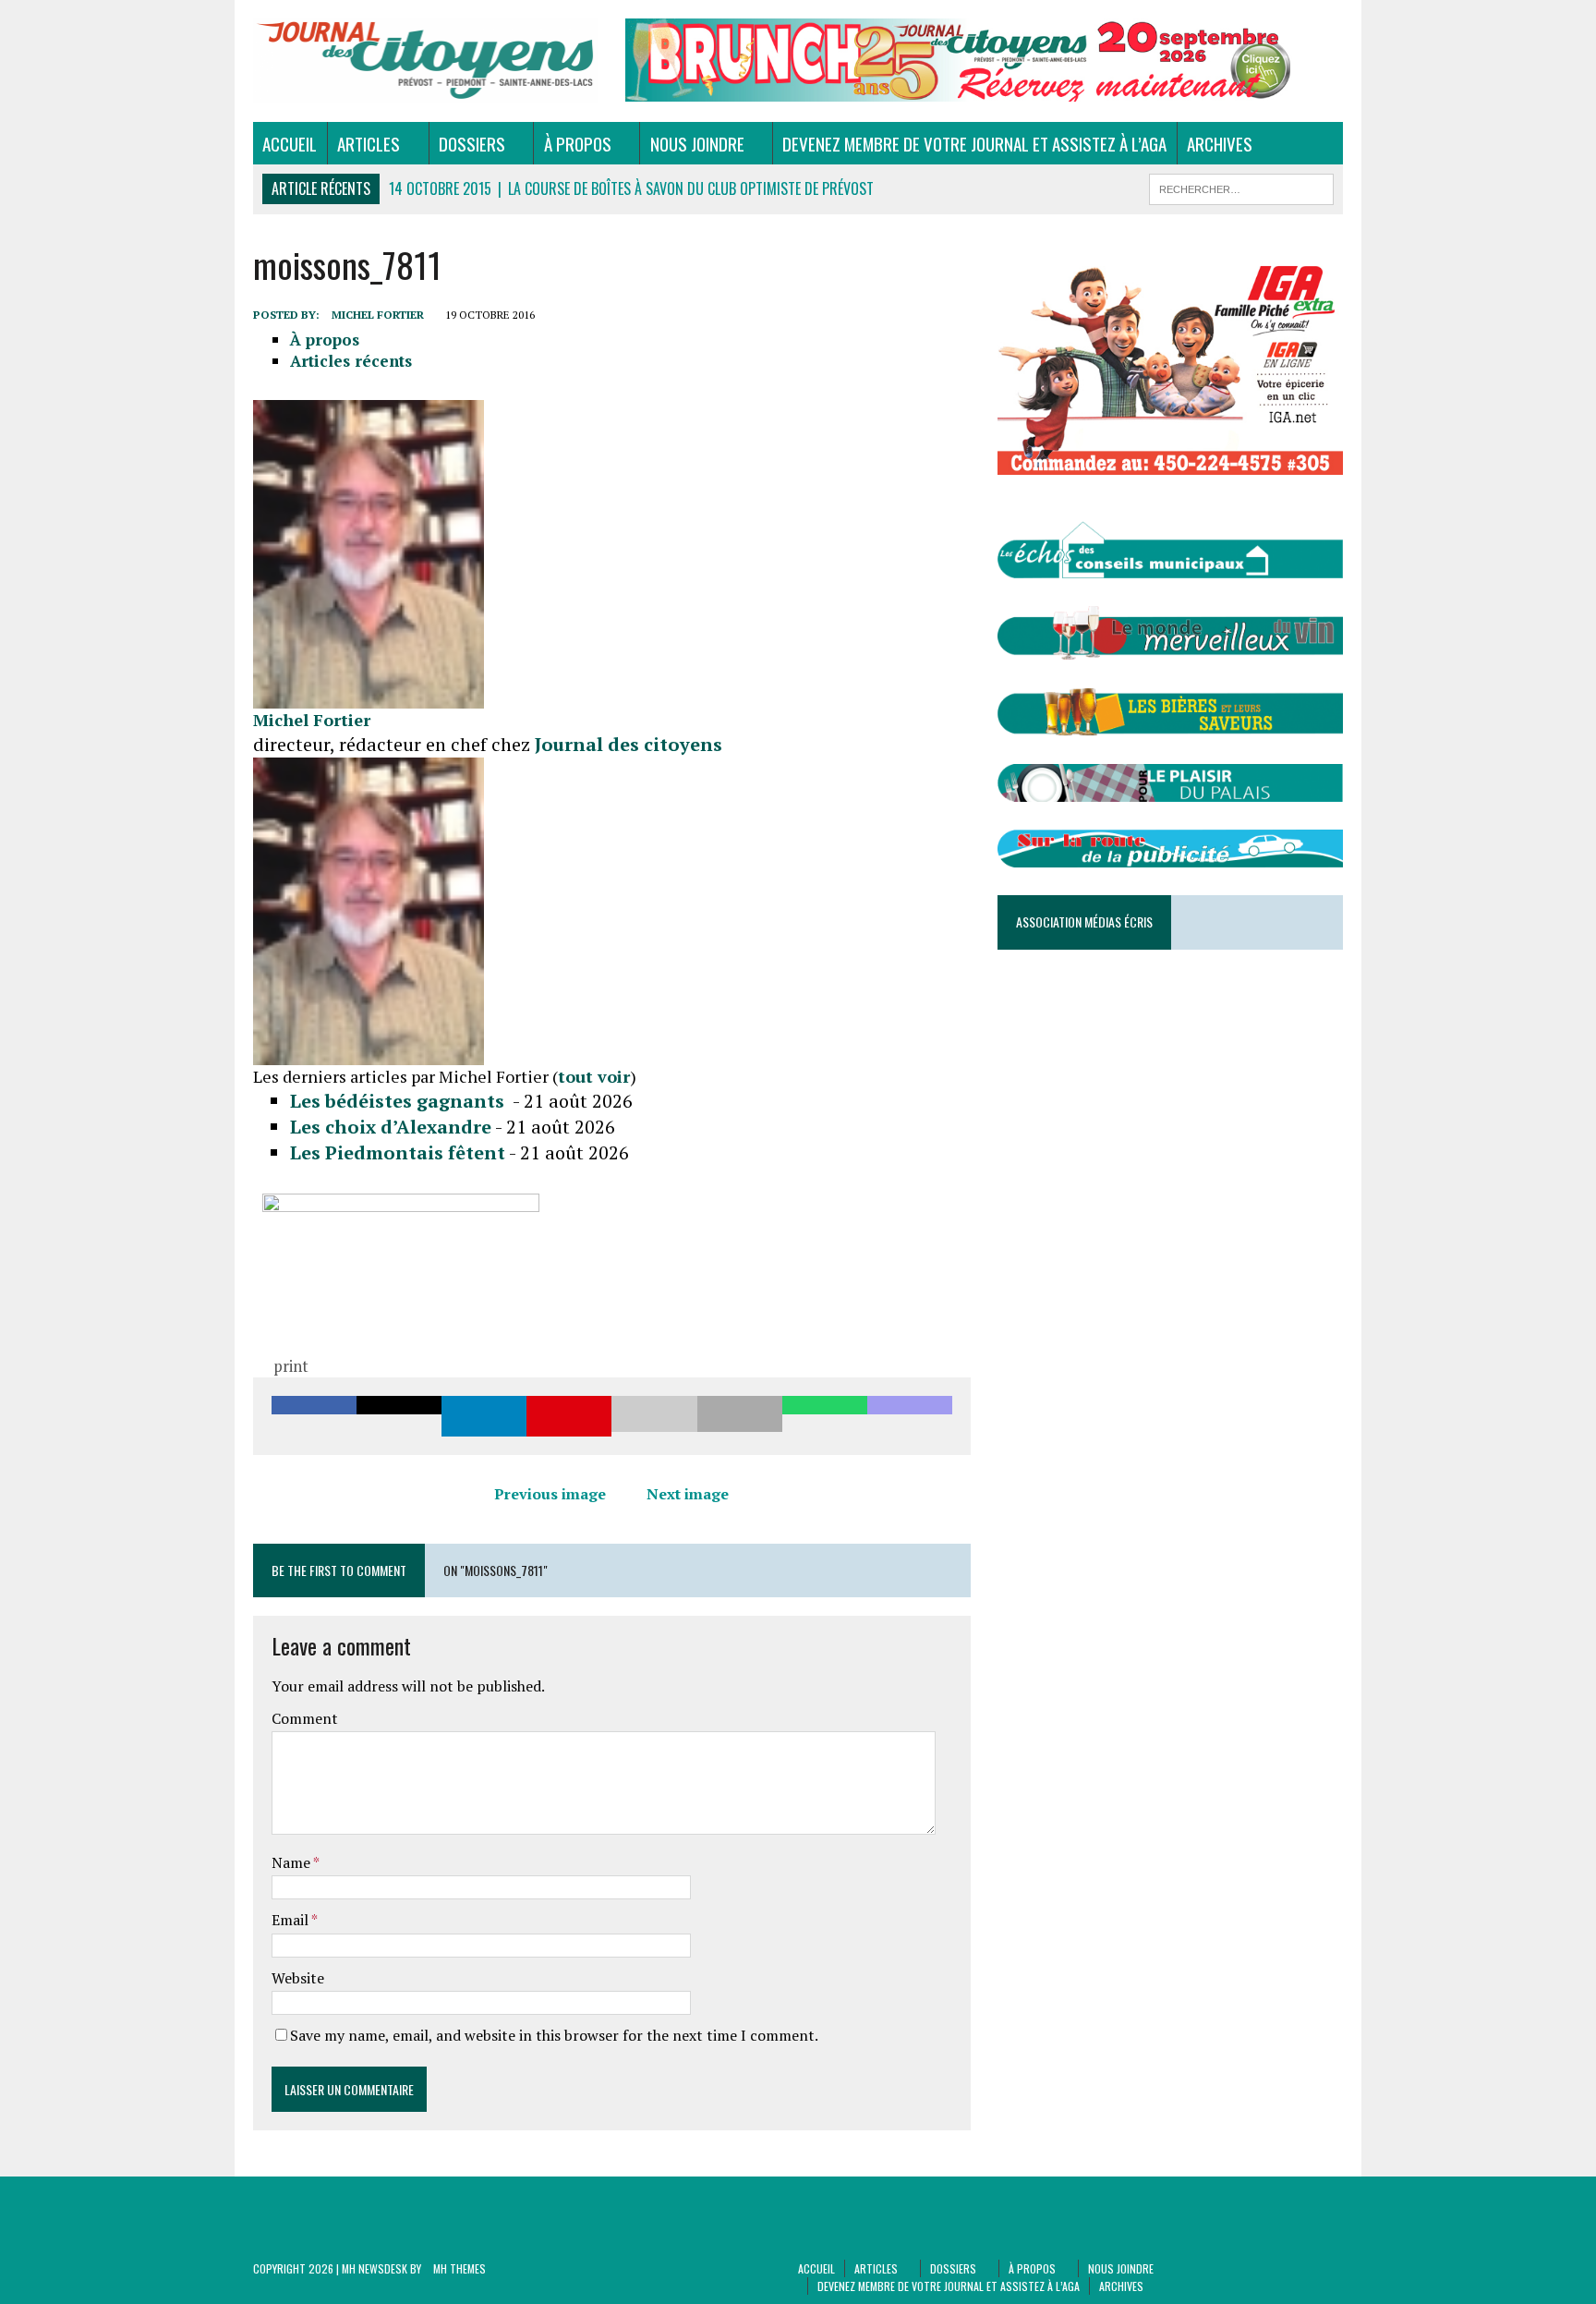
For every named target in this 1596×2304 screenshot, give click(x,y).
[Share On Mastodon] (910, 1416)
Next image (688, 1494)
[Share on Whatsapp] (825, 1416)
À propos (578, 143)
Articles (369, 143)
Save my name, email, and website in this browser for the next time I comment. (554, 2035)
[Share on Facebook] (314, 1416)
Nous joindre (697, 143)
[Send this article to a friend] (654, 1416)
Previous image (550, 1494)
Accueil (290, 143)
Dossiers (472, 143)
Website (298, 1978)
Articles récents (351, 361)
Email (291, 1920)
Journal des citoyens (629, 744)
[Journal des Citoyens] (426, 61)
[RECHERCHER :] (1241, 187)
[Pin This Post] (569, 1416)
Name (292, 1862)
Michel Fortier (378, 315)
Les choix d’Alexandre (391, 1127)
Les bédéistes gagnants (399, 1101)
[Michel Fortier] (369, 697)
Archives (1220, 143)
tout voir (594, 1076)
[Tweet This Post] (399, 1416)
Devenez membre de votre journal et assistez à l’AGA (974, 143)
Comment (305, 1718)
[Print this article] (740, 1416)
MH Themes (459, 2268)
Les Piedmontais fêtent (398, 1152)
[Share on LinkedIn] (484, 1416)
